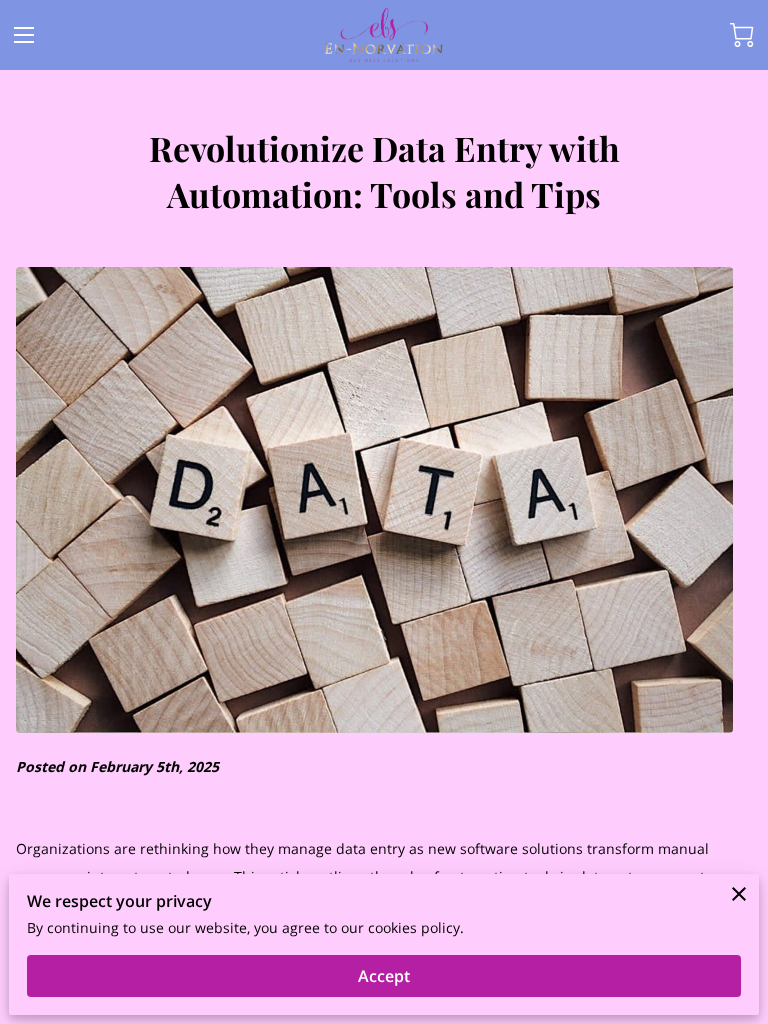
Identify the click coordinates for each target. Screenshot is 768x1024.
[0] (742, 35)
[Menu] (24, 35)
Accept (384, 976)
